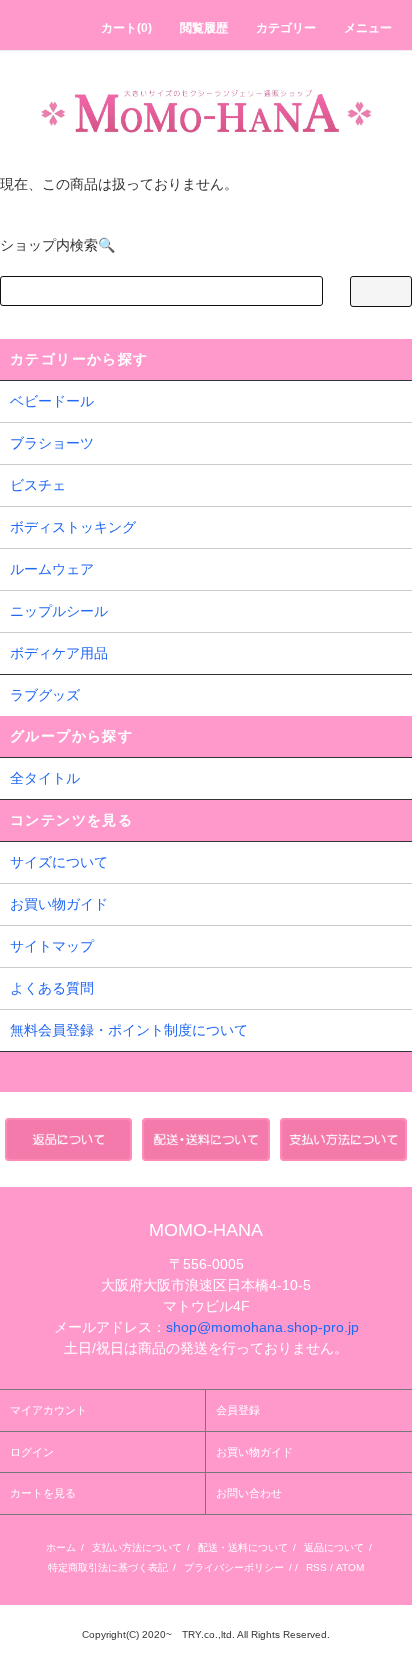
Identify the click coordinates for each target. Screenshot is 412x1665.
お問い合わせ (249, 1493)
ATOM (350, 1567)
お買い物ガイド (59, 904)
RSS (316, 1567)
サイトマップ (52, 946)
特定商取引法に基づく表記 (108, 1567)
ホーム (61, 1547)
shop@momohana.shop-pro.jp (262, 1327)
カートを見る (43, 1493)
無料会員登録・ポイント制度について (129, 1030)
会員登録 (238, 1410)
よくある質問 (52, 988)
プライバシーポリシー (234, 1567)
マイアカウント (48, 1410)
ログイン (32, 1452)
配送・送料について (243, 1547)
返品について (334, 1547)
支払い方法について (137, 1547)
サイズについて (59, 862)
